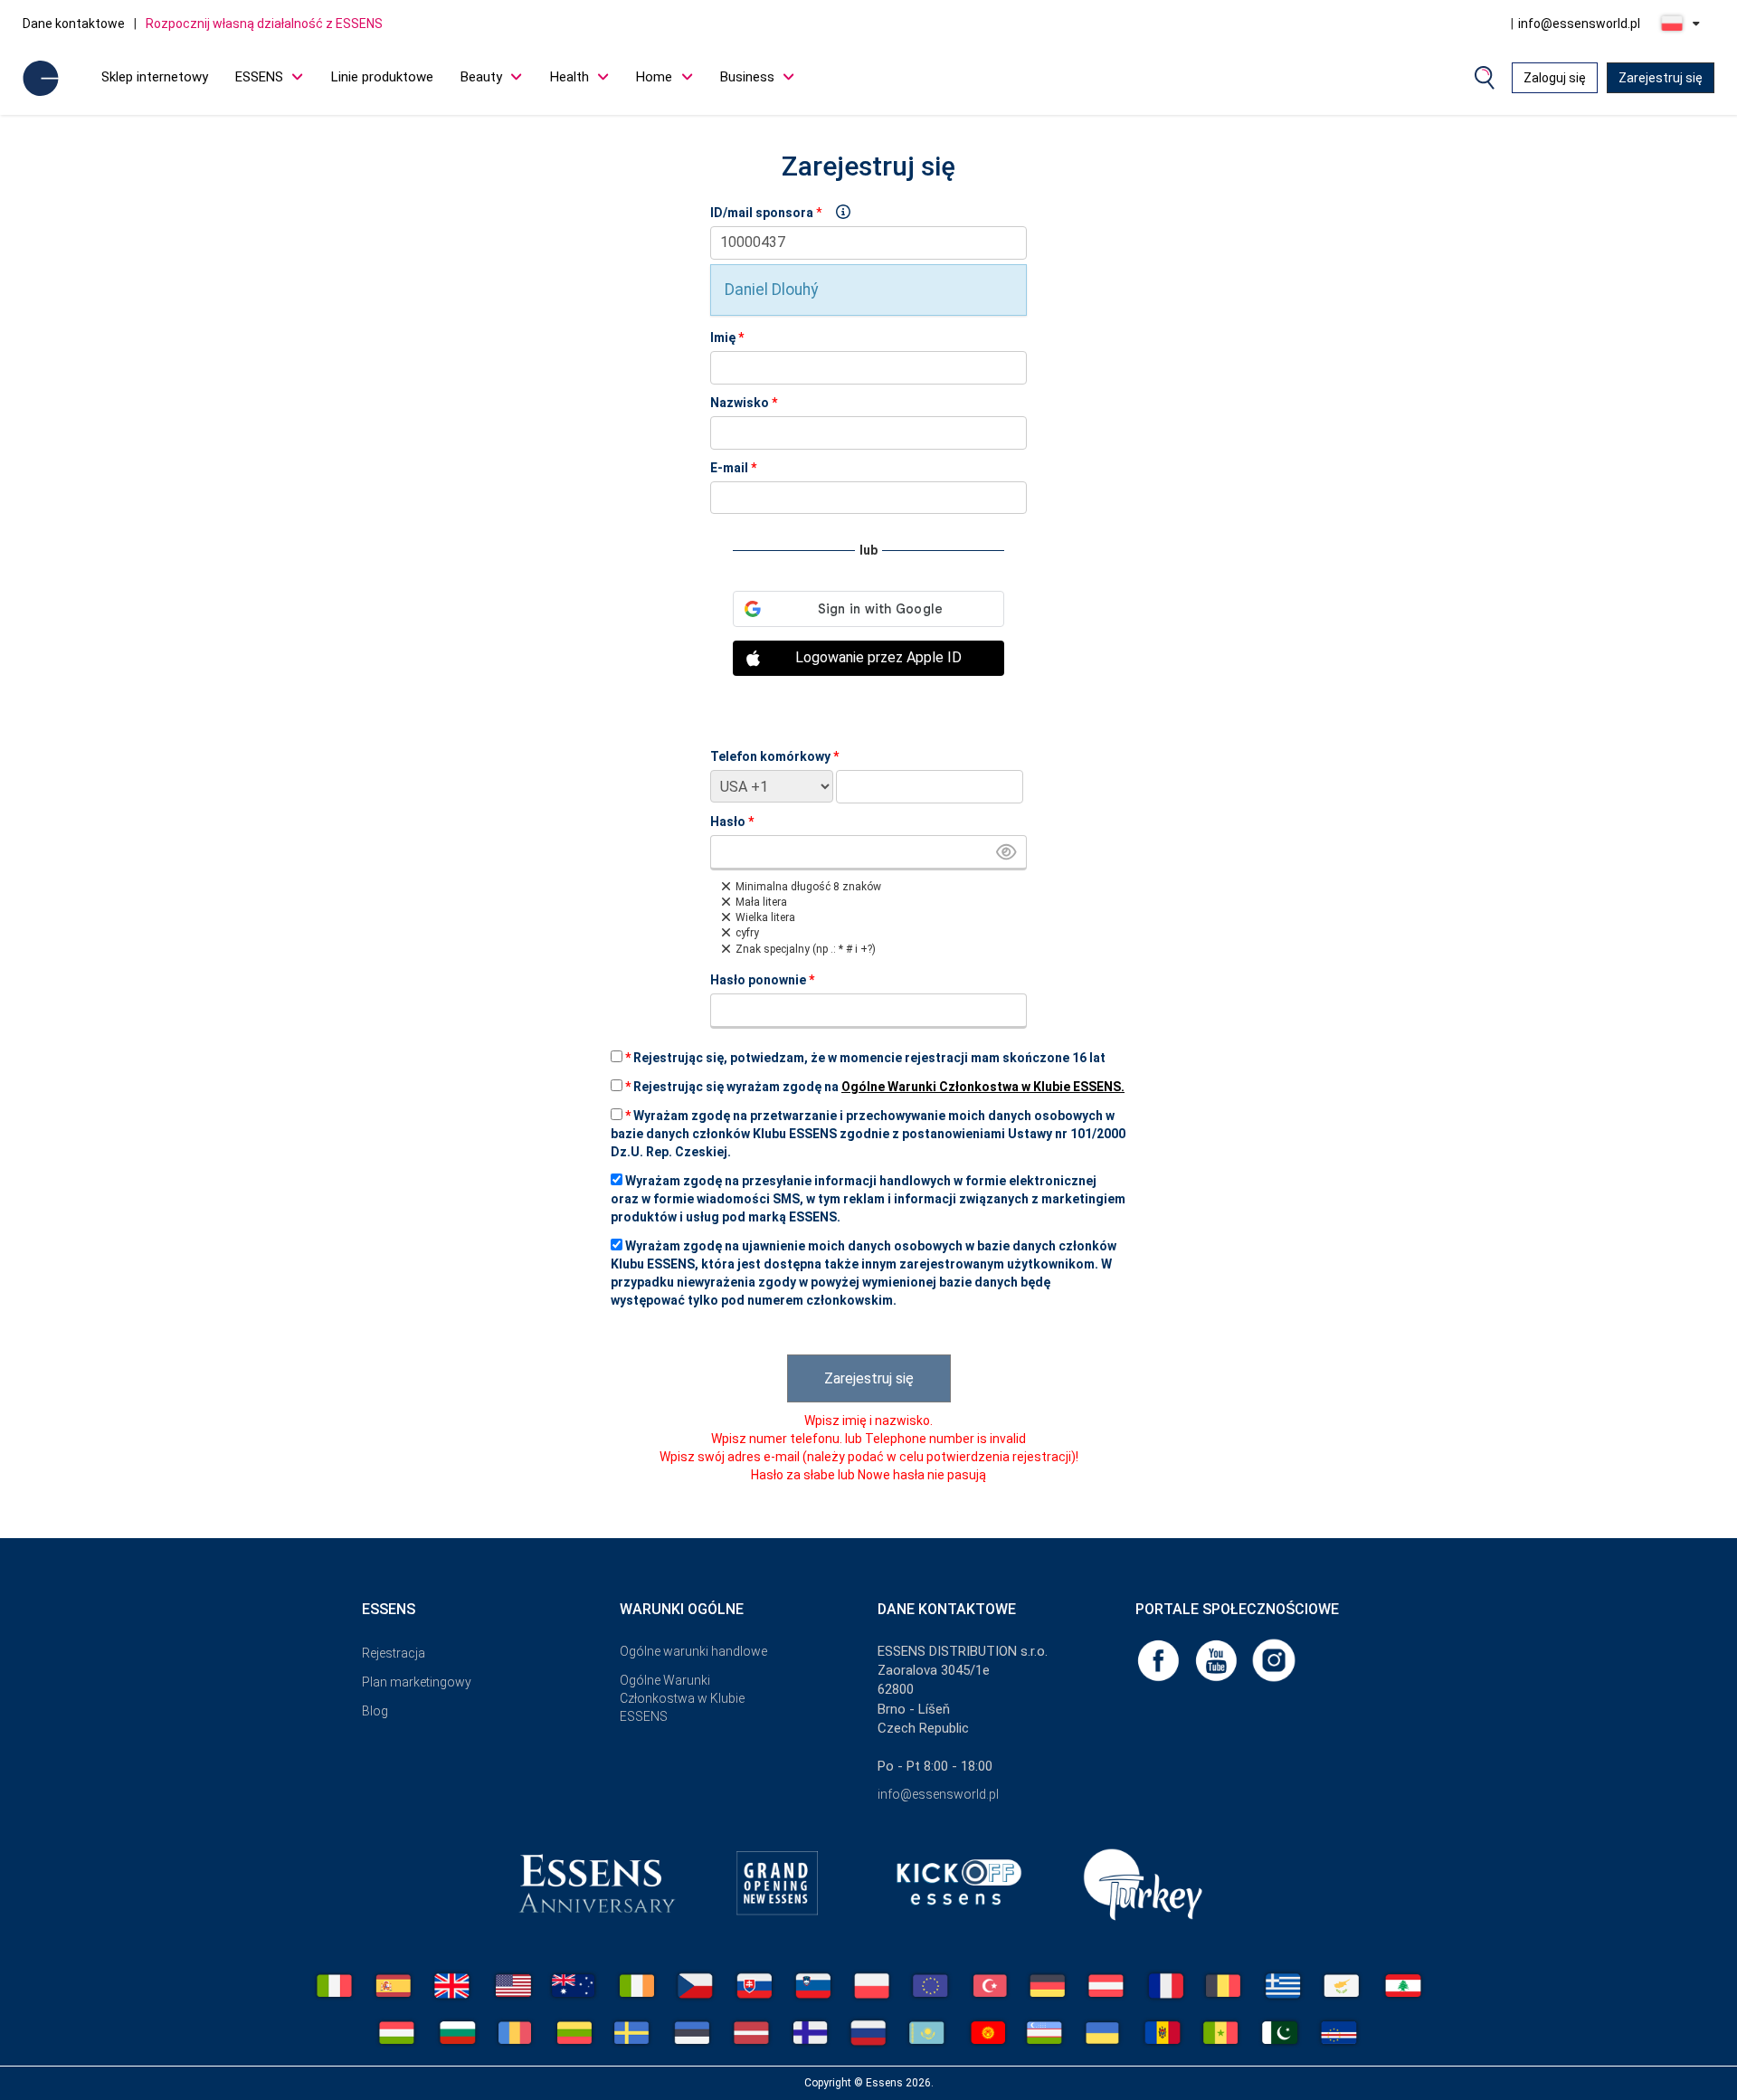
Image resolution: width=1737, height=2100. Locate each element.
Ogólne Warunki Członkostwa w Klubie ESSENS (682, 1698)
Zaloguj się (1555, 78)
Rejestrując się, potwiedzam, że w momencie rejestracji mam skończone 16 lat (865, 1058)
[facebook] (1160, 1659)
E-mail (733, 468)
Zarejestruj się (1661, 78)
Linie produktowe (382, 77)
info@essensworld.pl (1579, 24)
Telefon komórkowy (774, 756)
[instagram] (1274, 1659)
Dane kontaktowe (74, 24)
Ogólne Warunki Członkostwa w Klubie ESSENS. (983, 1087)
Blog (375, 1711)
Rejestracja (394, 1653)
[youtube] (1218, 1659)
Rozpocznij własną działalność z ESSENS (264, 24)
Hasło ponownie (762, 980)
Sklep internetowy (155, 77)
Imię (727, 337)
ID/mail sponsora (762, 213)
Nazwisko (744, 403)
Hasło (732, 822)
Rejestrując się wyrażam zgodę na (875, 1087)
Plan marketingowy (417, 1682)
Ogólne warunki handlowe (693, 1651)
